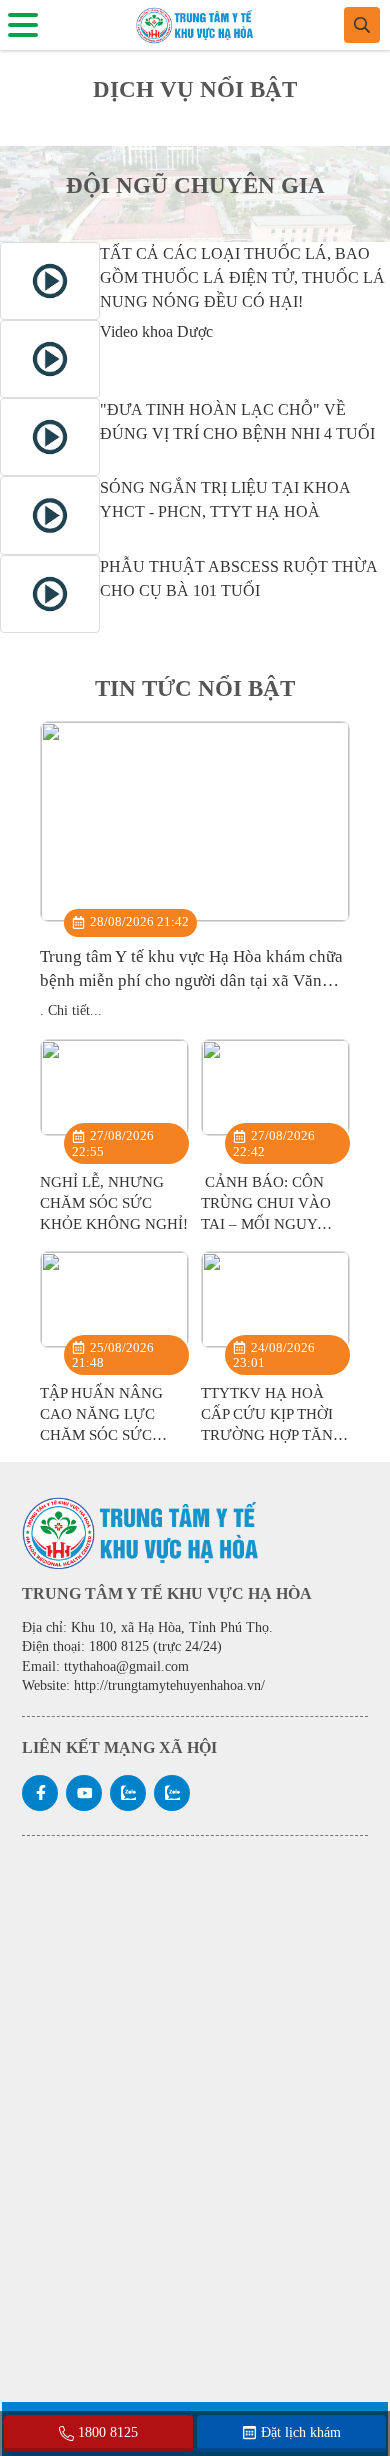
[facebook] (40, 1793)
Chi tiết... (75, 1010)
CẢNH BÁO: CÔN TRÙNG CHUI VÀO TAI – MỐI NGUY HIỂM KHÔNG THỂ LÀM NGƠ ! (266, 1224)
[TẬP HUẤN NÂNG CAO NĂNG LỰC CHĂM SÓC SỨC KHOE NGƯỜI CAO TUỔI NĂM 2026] (114, 1299)
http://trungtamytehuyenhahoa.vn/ (169, 1685)
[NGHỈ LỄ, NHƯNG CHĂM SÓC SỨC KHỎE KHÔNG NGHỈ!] (114, 1087)
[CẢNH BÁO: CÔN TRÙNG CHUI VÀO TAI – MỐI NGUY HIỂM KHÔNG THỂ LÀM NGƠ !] (275, 1087)
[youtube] (84, 1793)
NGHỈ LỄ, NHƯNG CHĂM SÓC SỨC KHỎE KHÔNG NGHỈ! (114, 1203)
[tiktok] (172, 1793)
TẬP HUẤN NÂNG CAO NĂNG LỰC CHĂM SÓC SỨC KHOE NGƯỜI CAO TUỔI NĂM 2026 (106, 1435)
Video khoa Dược (156, 331)
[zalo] (128, 1793)
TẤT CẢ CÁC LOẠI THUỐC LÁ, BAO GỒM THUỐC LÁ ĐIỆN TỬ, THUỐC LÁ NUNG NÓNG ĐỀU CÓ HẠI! (242, 277)
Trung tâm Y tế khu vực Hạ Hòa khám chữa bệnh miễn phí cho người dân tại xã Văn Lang (191, 980)
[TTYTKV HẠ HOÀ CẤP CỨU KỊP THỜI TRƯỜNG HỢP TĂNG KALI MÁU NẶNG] (275, 1299)
